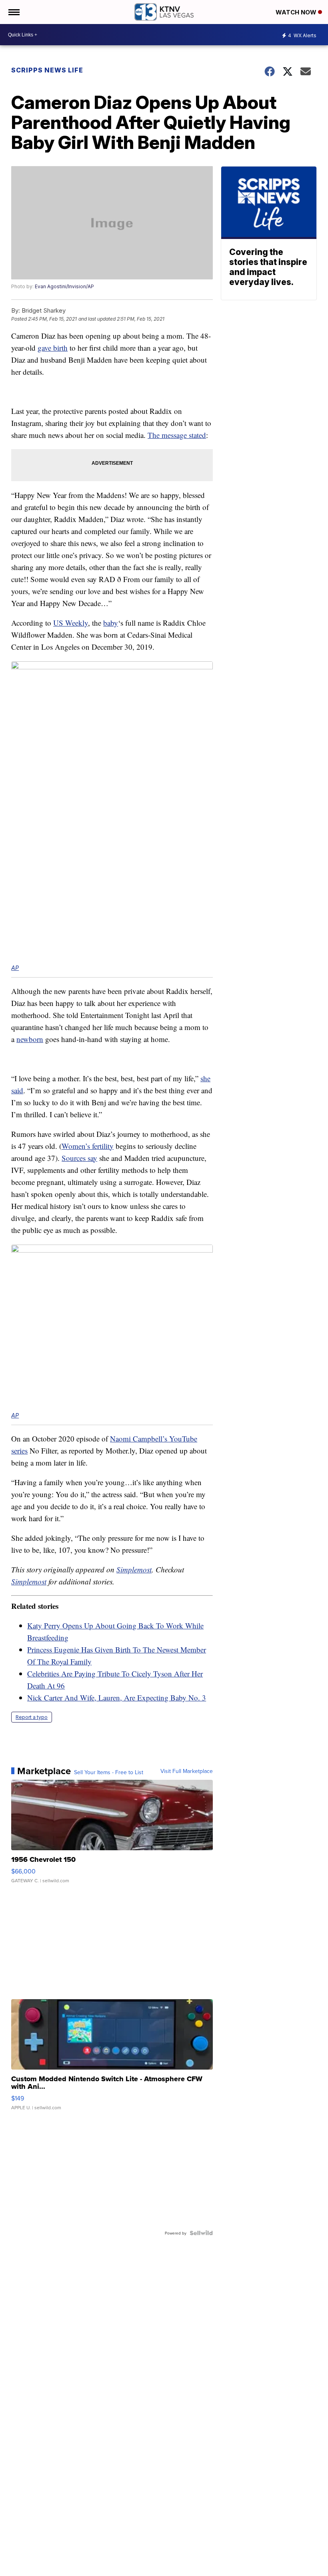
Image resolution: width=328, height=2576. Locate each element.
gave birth (53, 348)
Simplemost (134, 1569)
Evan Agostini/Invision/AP (64, 286)
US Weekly (71, 623)
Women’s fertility (88, 1146)
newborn (30, 1039)
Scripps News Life (47, 70)
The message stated (177, 435)
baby (111, 623)
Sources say (79, 1158)
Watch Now (297, 12)
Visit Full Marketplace (187, 1771)
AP (15, 968)
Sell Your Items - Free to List (109, 1772)
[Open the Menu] (13, 12)
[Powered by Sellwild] (201, 2233)
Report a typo (32, 1717)
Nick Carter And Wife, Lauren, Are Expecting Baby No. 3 (117, 1698)
